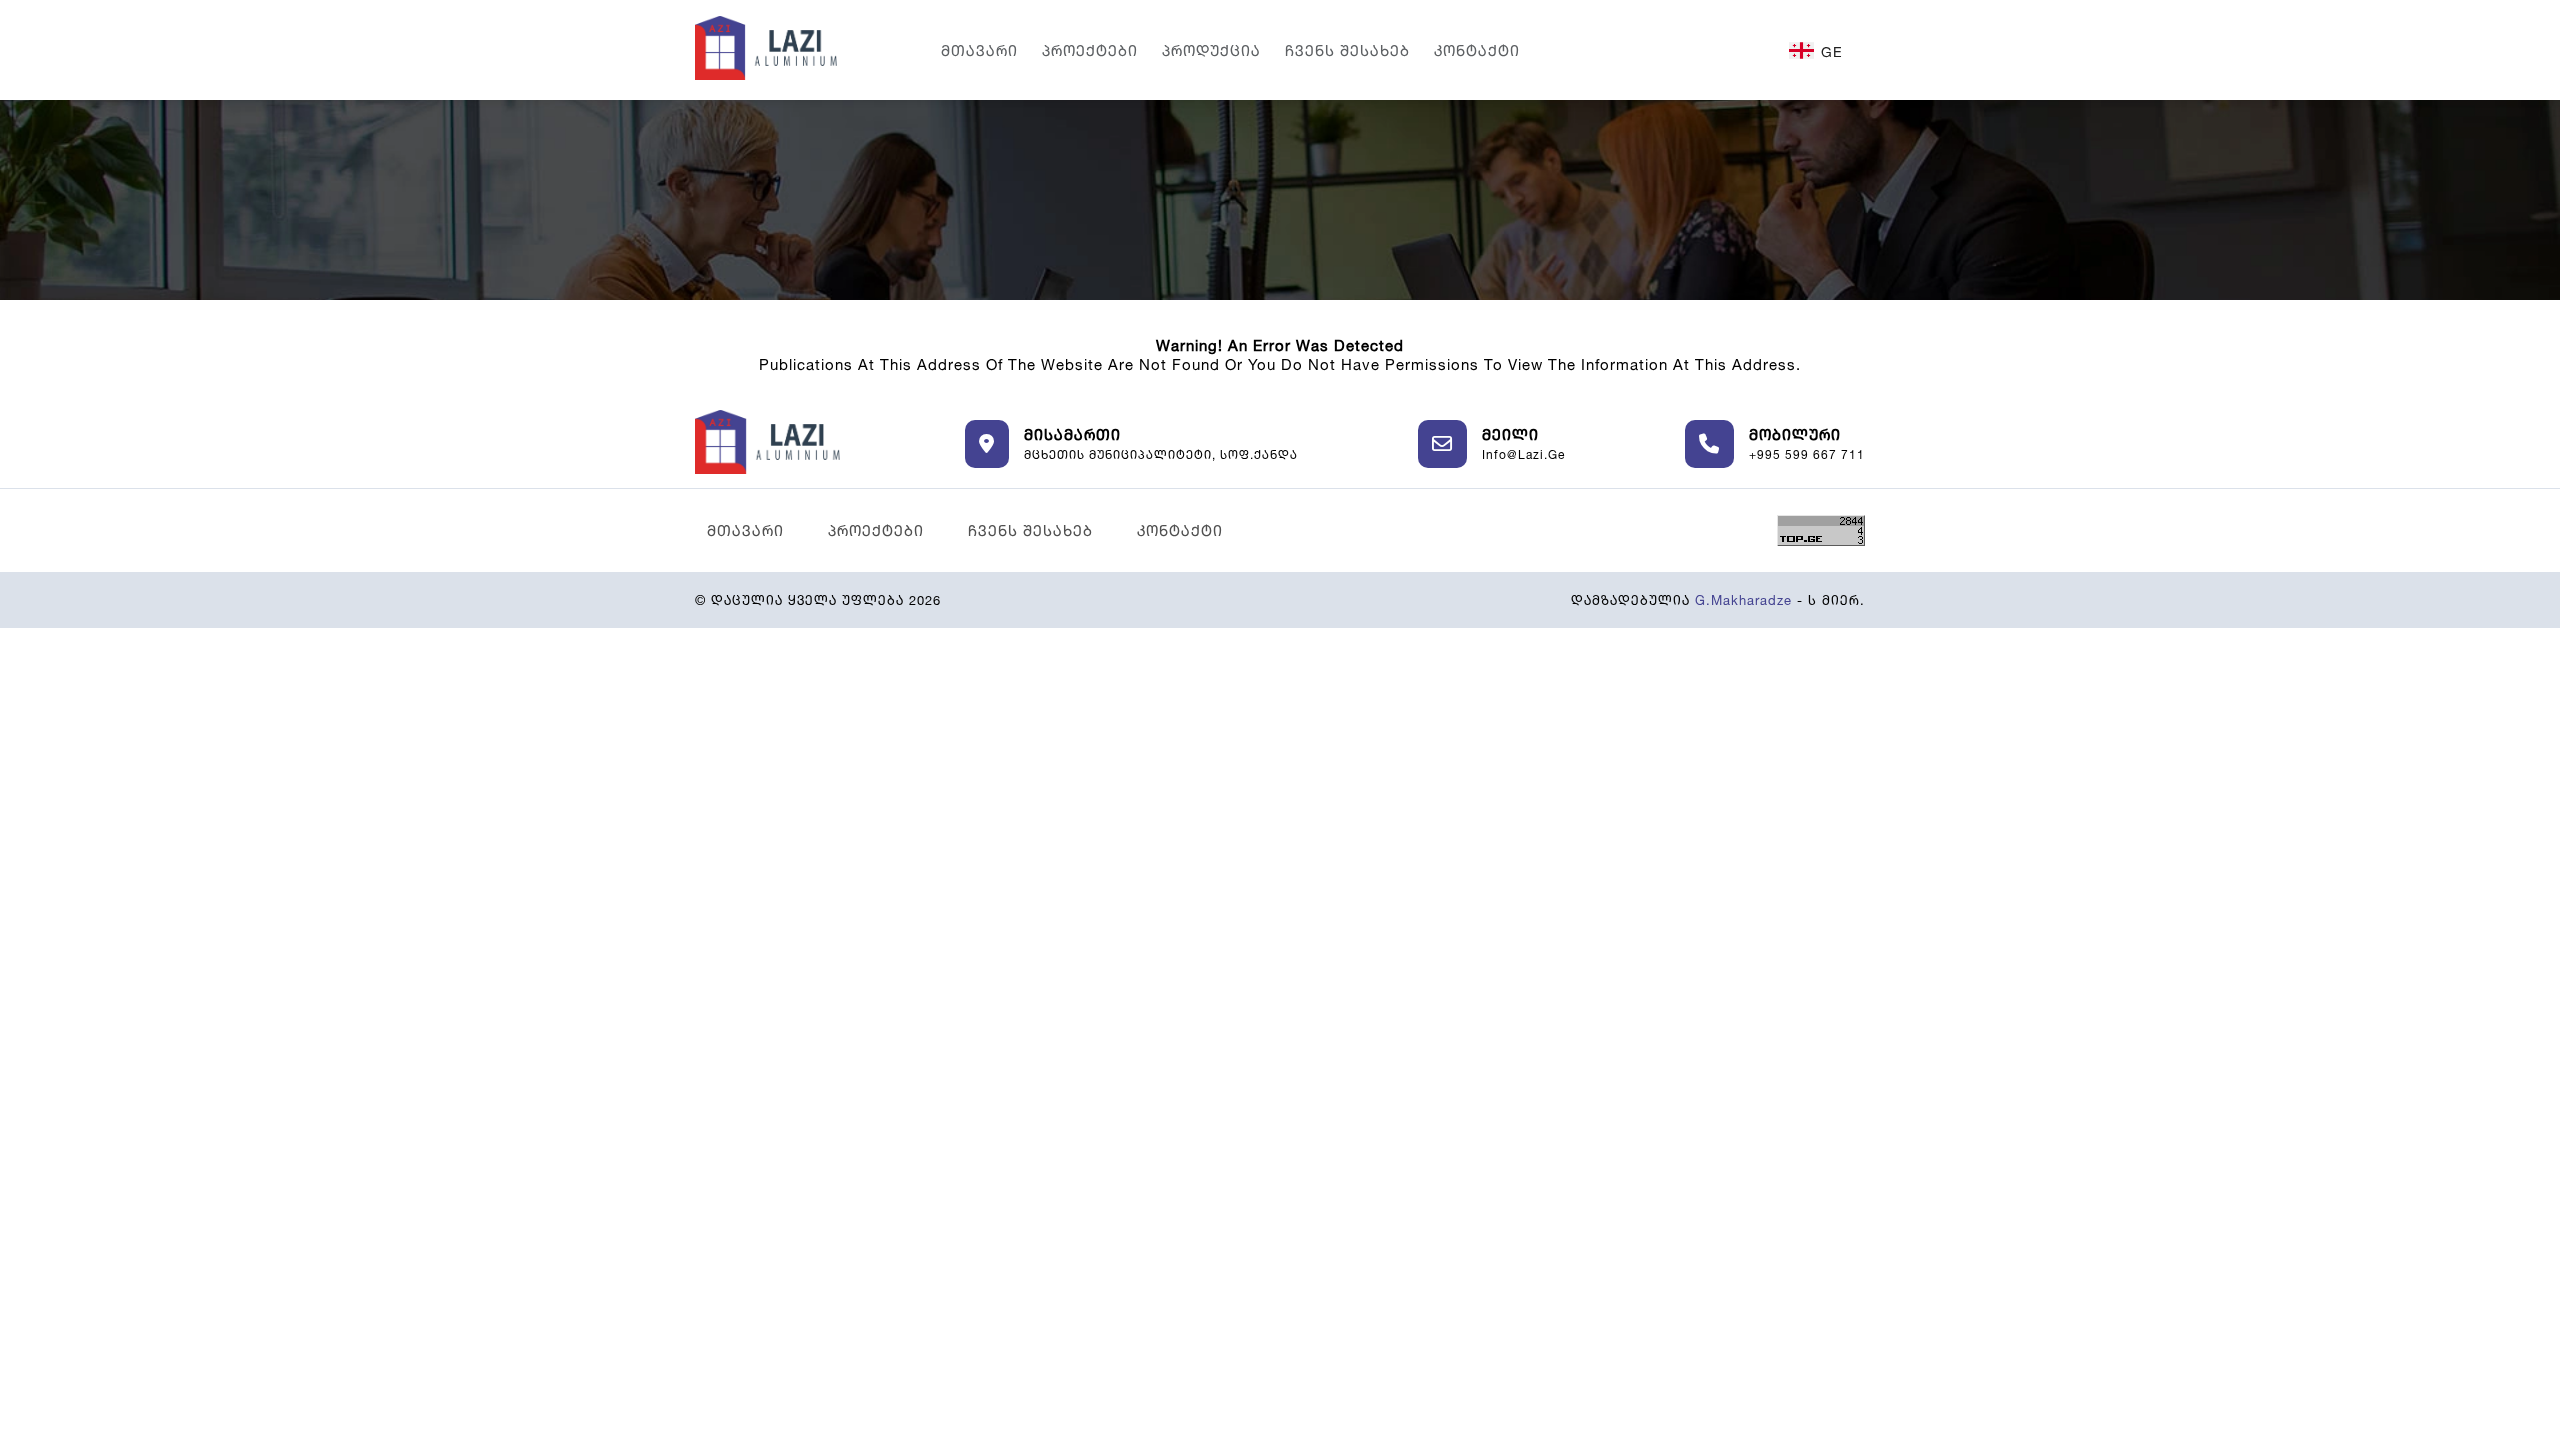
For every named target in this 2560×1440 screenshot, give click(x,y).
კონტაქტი (1477, 50)
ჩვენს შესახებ (1347, 50)
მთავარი (979, 50)
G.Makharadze (1743, 600)
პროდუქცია (1211, 50)
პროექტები (1090, 50)
